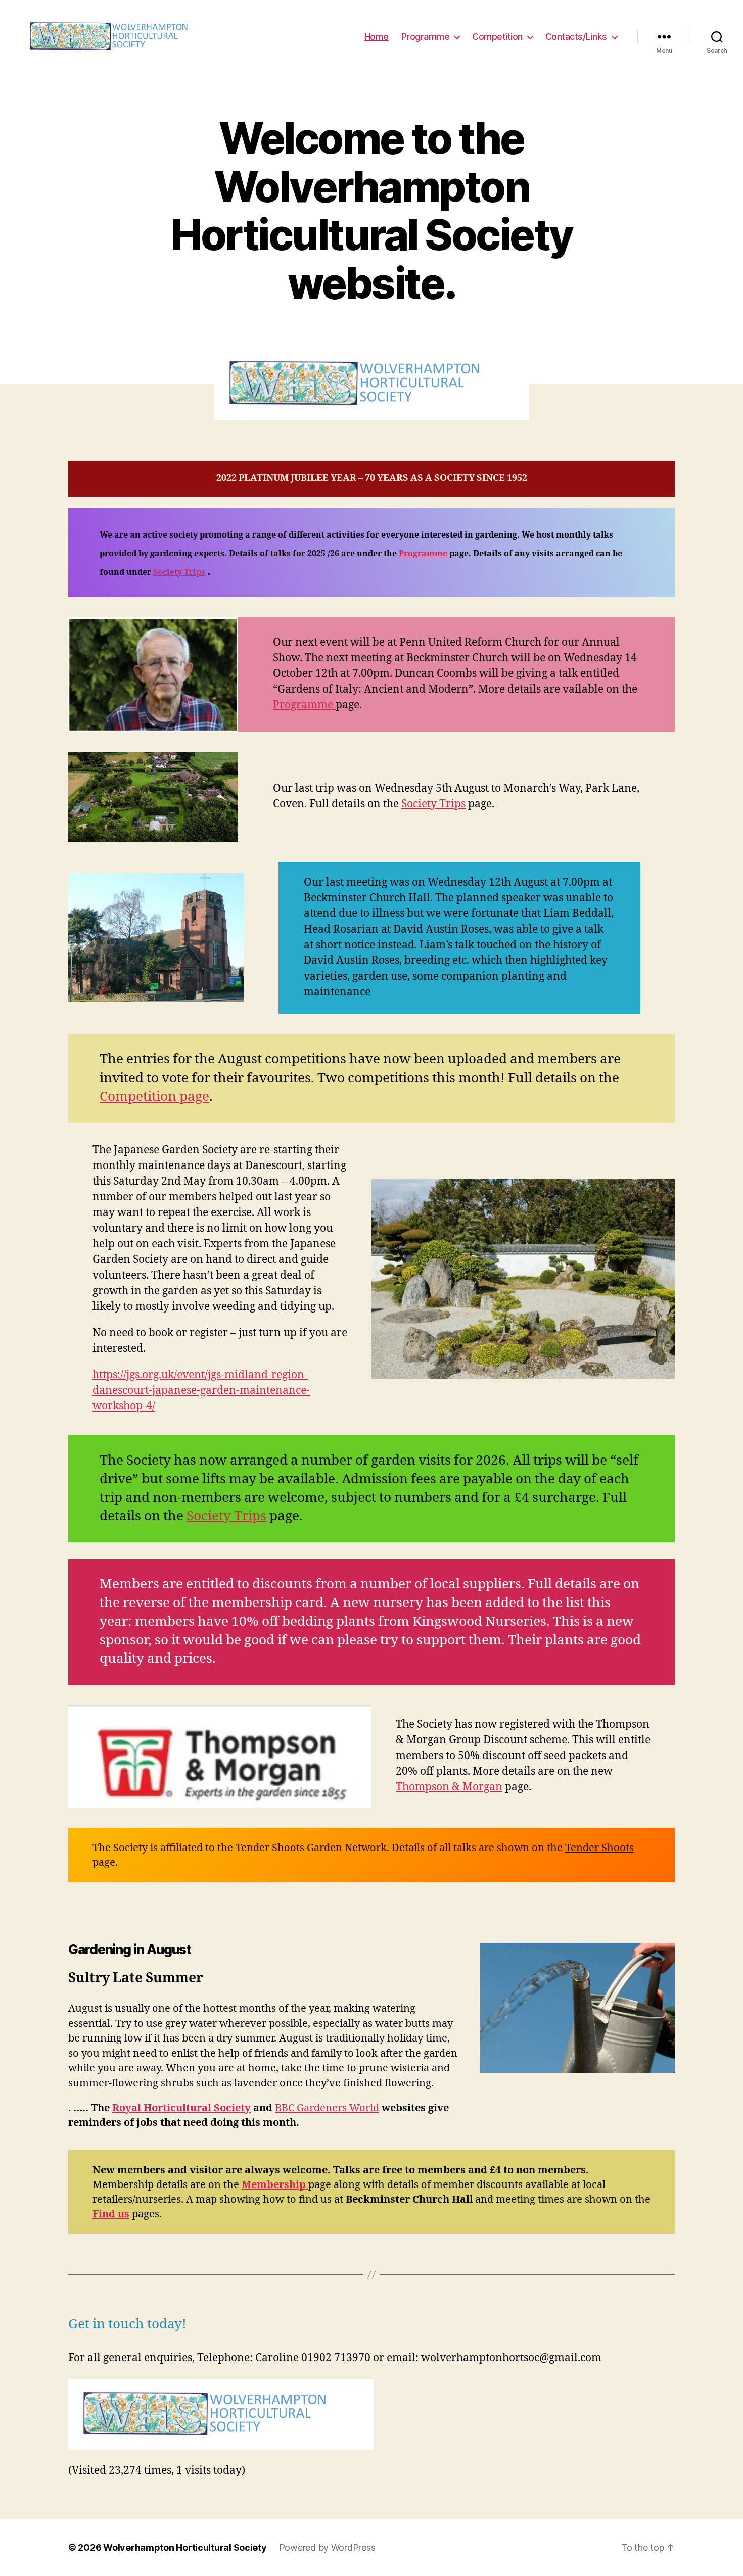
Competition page (154, 1097)
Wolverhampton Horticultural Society (185, 2547)
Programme (426, 37)
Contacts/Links (576, 37)
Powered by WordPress (327, 2547)
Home (377, 37)
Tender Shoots (599, 1848)
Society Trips (179, 572)
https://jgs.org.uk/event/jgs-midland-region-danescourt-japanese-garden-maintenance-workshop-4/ (201, 1391)
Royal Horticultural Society (181, 2108)
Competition (497, 37)
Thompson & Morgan (449, 1787)
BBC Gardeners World (327, 2108)
